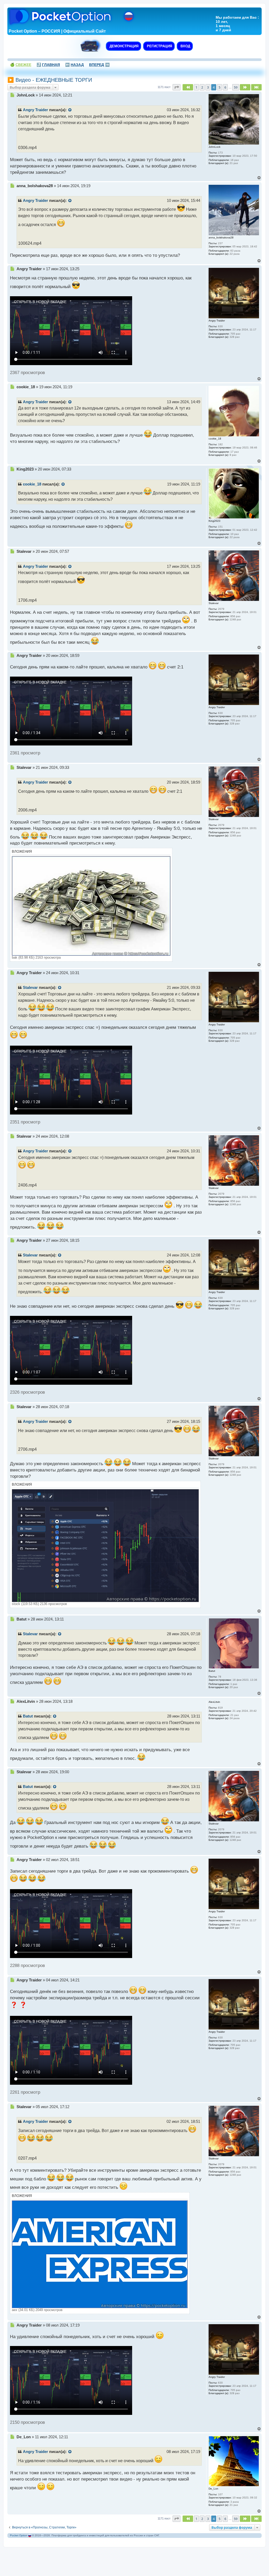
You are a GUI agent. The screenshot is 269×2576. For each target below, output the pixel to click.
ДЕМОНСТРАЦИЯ (123, 46)
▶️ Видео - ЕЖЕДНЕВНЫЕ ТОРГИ (50, 80)
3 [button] (208, 87)
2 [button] (202, 87)
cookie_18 (32, 484)
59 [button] (236, 87)
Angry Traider (35, 110)
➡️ (99, 65)
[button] (177, 87)
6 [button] (225, 87)
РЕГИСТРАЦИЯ (159, 46)
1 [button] (196, 87)
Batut (28, 1716)
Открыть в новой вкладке (40, 302)
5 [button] (219, 87)
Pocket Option (19, 2535)
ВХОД (185, 46)
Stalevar (30, 988)
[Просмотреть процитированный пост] (70, 110)
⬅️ (74, 65)
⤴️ (48, 65)
